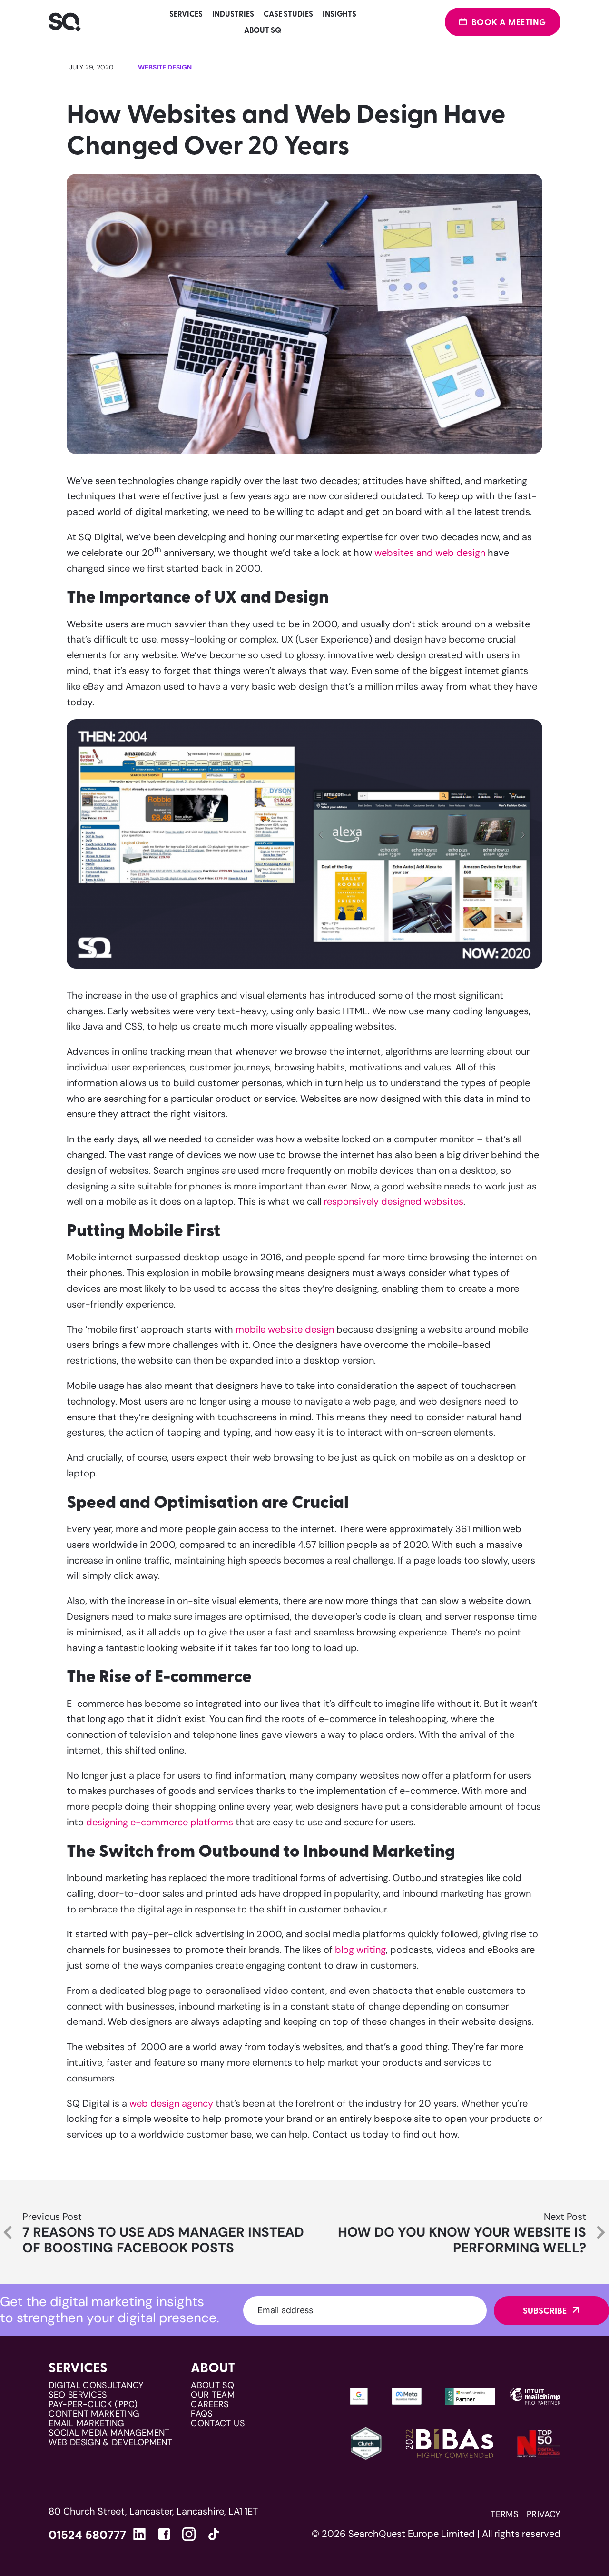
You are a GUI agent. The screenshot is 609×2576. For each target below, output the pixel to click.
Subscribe (545, 2310)
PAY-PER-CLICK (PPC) (93, 2404)
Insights (339, 14)
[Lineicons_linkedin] (139, 2534)
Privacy (544, 2514)
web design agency (171, 2103)
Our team (213, 2395)
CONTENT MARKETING (94, 2414)
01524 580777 (87, 2535)
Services (186, 14)
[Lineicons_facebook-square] (164, 2534)
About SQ (263, 30)
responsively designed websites (393, 1201)
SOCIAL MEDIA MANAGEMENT (109, 2433)
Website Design (165, 67)
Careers (210, 2404)
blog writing (360, 1950)
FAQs (201, 2414)
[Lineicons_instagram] (189, 2534)
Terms (504, 2514)
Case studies (288, 14)
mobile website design (285, 1329)
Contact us (218, 2423)
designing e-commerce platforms (160, 1822)
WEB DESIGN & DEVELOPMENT (110, 2442)
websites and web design (430, 553)
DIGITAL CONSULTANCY (96, 2385)
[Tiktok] (214, 2536)
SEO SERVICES (78, 2395)
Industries (233, 14)
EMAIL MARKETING (86, 2423)
